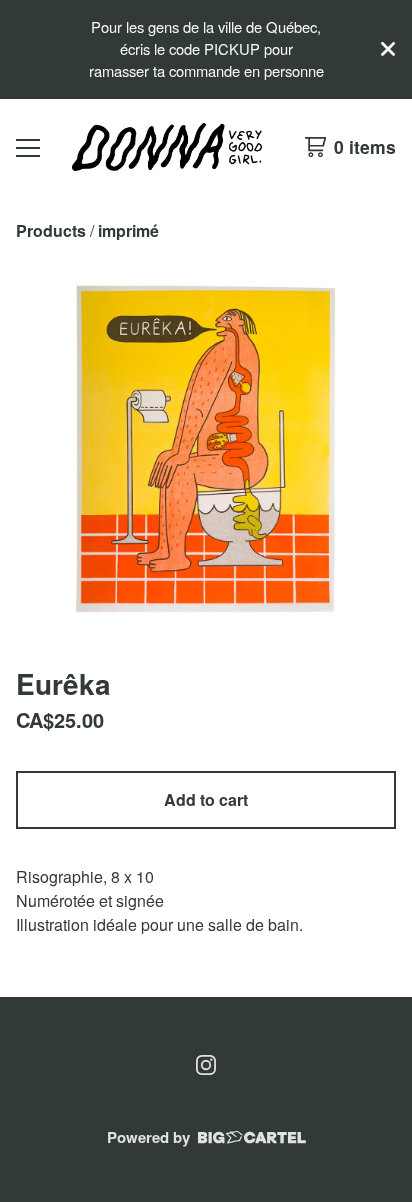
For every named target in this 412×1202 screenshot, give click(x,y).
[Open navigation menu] (28, 147)
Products (51, 230)
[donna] (167, 147)
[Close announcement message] (388, 49)
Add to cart (206, 799)
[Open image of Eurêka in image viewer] (206, 449)
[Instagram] (206, 1065)
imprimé (128, 230)
